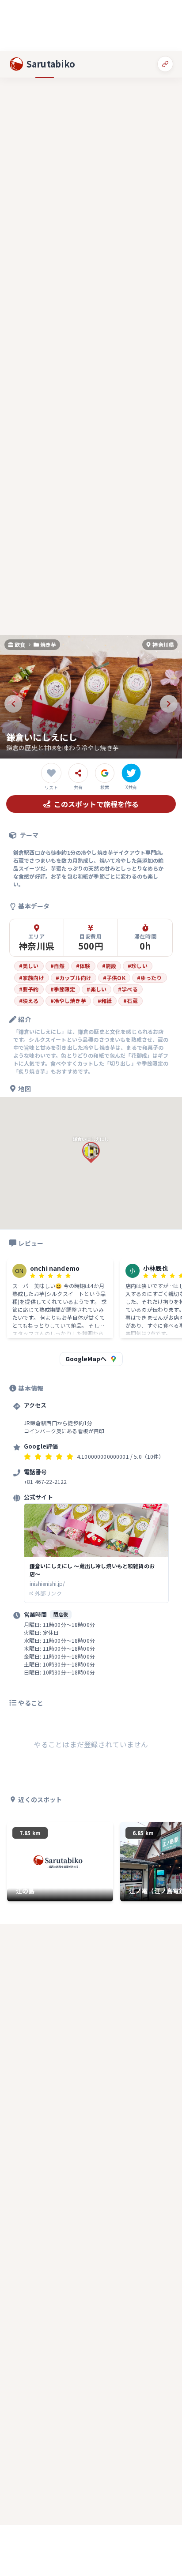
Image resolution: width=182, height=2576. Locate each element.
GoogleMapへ (86, 1359)
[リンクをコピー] (165, 64)
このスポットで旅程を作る (96, 804)
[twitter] (131, 773)
